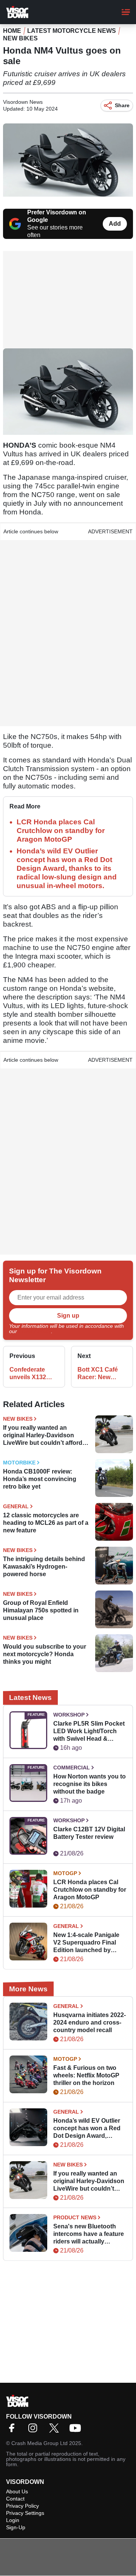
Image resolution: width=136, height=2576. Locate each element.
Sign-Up (16, 2527)
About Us (17, 2491)
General (16, 1506)
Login (13, 2520)
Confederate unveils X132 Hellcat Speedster (28, 1374)
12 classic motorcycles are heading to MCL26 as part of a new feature (46, 1523)
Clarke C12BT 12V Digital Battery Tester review (89, 1833)
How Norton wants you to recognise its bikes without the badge (90, 1784)
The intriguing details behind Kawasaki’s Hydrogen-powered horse (44, 1567)
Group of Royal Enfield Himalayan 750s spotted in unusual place (41, 1610)
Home (12, 31)
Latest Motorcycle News (72, 31)
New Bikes (20, 38)
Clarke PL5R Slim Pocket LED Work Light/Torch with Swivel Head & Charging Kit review (89, 1731)
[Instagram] (35, 2430)
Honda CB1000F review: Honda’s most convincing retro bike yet (40, 1479)
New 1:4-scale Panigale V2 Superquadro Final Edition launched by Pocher (86, 1943)
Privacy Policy (35, 1331)
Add (115, 224)
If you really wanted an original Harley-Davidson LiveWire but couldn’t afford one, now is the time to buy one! (43, 1436)
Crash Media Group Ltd (39, 2443)
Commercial (72, 1768)
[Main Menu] (126, 12)
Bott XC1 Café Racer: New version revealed (101, 1374)
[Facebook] (14, 2430)
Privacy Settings (25, 2513)
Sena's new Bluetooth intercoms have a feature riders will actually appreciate (89, 2234)
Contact (15, 2499)
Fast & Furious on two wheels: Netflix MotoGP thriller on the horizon (86, 2075)
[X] (56, 2430)
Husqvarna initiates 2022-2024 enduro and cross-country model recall (90, 2022)
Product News (75, 2217)
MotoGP (65, 1873)
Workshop (69, 1715)
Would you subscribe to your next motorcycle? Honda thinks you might (45, 1654)
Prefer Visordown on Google (57, 216)
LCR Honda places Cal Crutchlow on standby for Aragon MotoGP (61, 831)
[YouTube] (77, 2430)
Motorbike (19, 1463)
